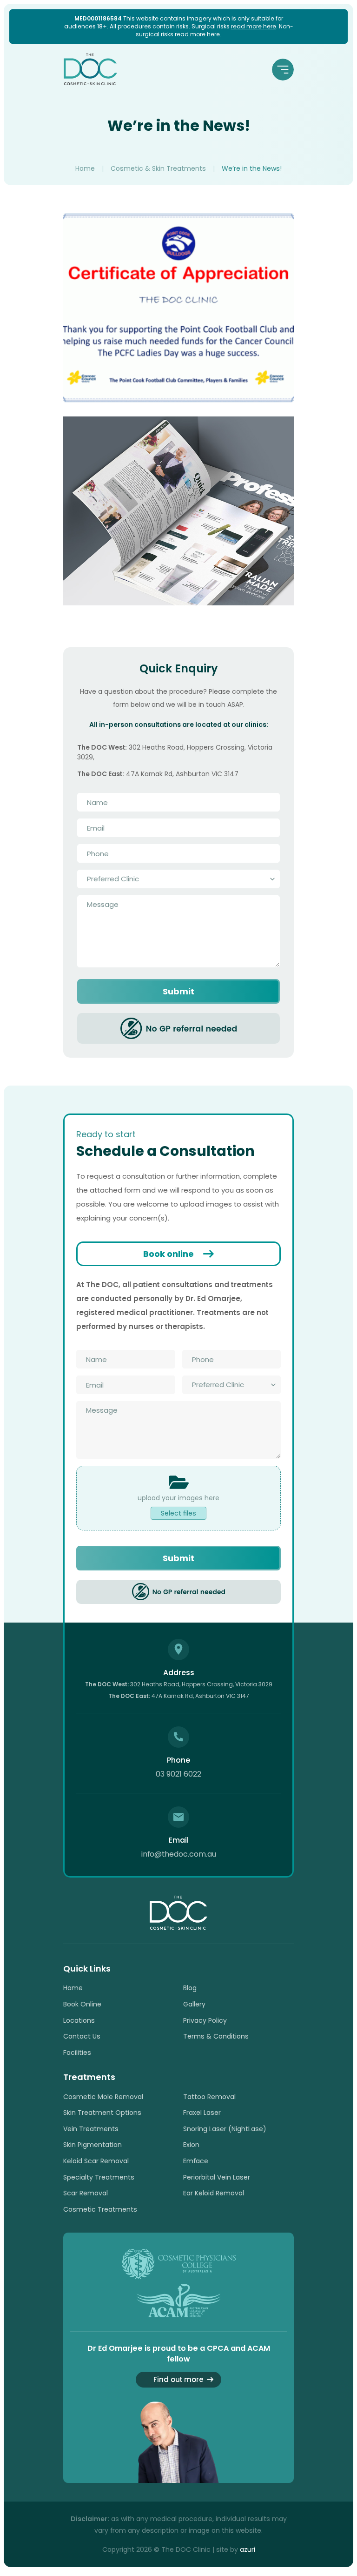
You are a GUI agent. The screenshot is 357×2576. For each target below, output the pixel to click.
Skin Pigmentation (93, 2145)
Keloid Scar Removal (96, 2161)
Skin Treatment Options (102, 2113)
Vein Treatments (91, 2129)
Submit (178, 991)
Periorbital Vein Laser (217, 2177)
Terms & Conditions (216, 2036)
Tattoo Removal (209, 2097)
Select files (178, 1513)
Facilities (77, 2053)
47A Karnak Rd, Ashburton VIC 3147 (179, 1696)
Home (85, 168)
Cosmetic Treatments (100, 2209)
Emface (196, 2161)
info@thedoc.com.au (178, 1854)
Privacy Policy (205, 2020)
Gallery (194, 2004)
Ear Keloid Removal (214, 2193)
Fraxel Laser (202, 2113)
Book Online (82, 2004)
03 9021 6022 (178, 1774)
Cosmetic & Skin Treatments (158, 168)
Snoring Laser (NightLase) (225, 2129)
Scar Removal (86, 2193)
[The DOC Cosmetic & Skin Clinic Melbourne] (90, 69)
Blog (190, 1988)
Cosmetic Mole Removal (103, 2097)
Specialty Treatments (99, 2177)
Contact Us (82, 2036)
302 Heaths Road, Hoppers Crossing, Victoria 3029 (179, 1684)
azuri (248, 2549)
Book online (169, 1254)
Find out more (178, 2379)
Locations (79, 2020)
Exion (191, 2145)
